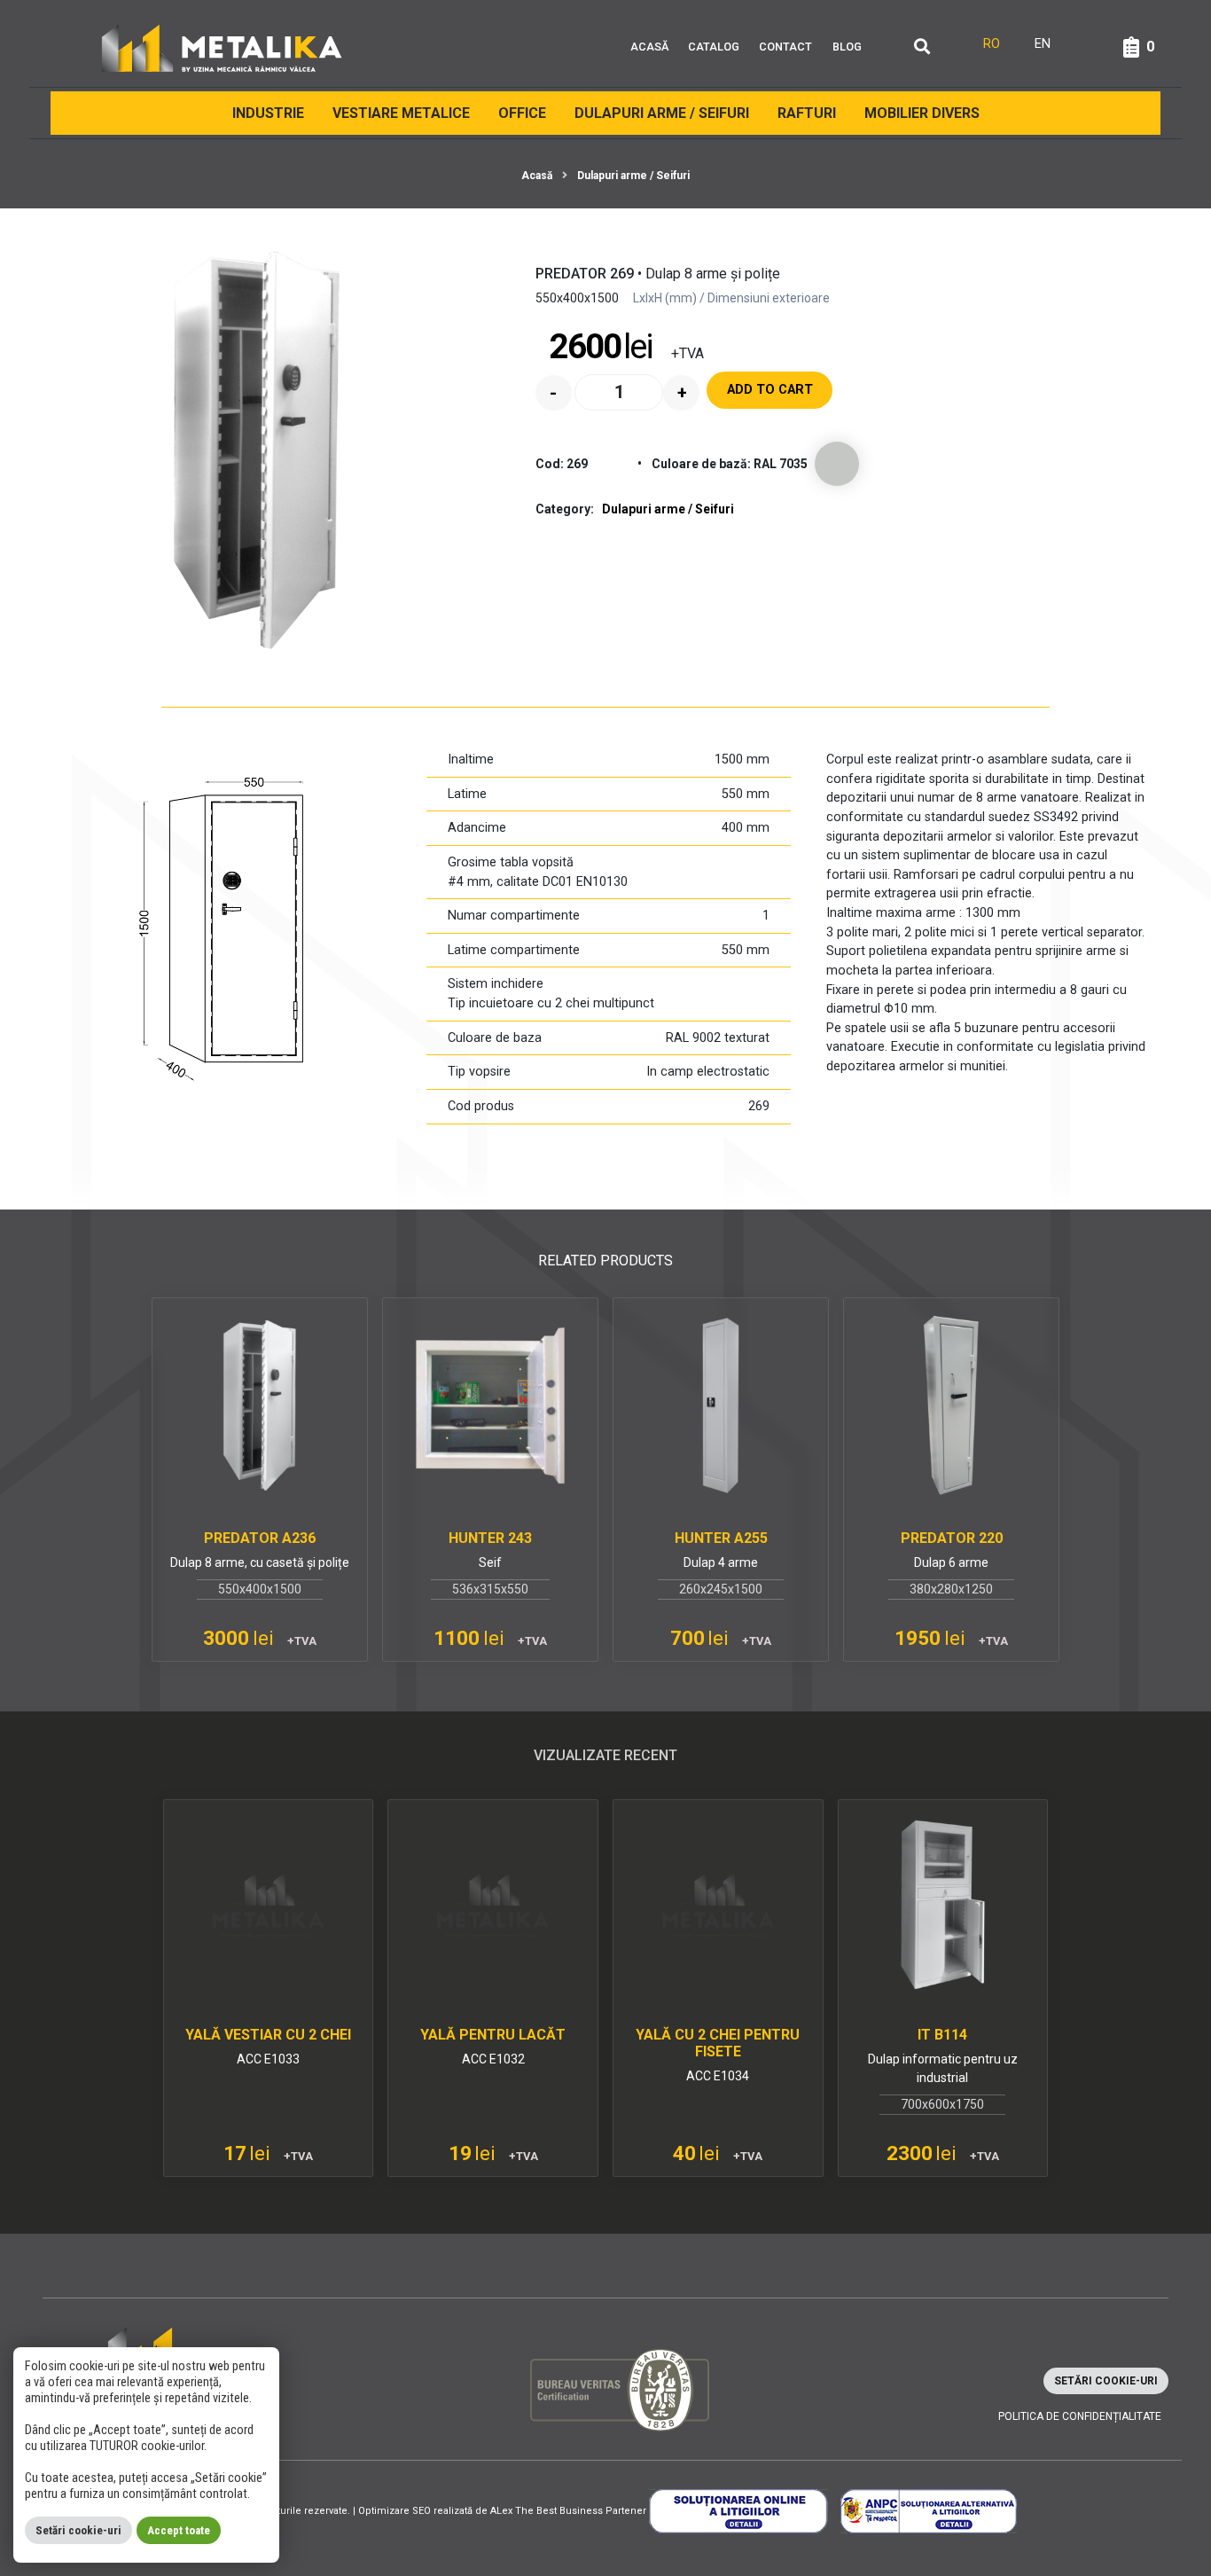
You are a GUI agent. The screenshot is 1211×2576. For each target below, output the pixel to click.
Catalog (714, 47)
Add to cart (770, 390)
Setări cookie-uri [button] (1106, 2381)
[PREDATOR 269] (257, 450)
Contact (785, 47)
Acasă (649, 47)
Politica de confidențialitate (1080, 2416)
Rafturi (807, 113)
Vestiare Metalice (401, 113)
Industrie (268, 113)
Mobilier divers (922, 113)
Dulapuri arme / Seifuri (662, 113)
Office (522, 113)
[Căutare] (922, 47)
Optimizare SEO (395, 2511)
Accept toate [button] (179, 2530)
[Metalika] (222, 47)
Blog (847, 47)
